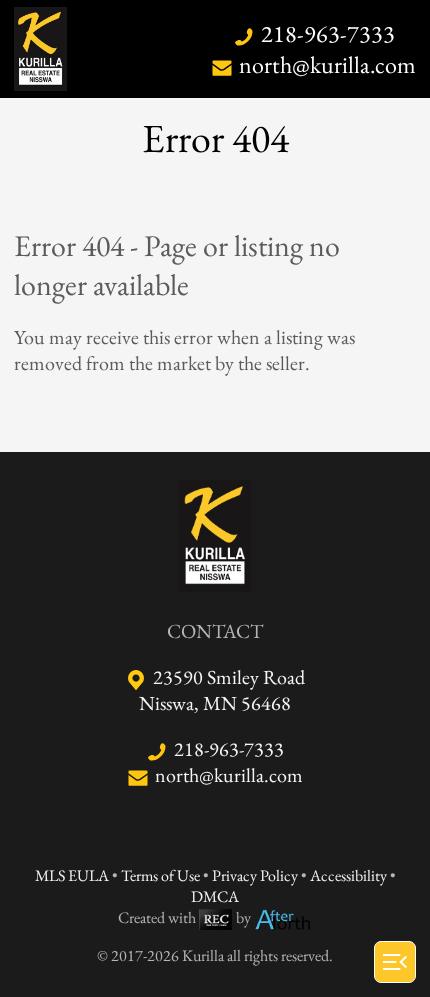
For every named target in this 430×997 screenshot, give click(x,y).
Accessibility (348, 875)
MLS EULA (72, 875)
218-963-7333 (328, 33)
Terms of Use (160, 875)
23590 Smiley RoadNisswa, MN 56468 (222, 690)
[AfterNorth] (283, 917)
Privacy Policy (255, 875)
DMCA (215, 896)
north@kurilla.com (327, 64)
